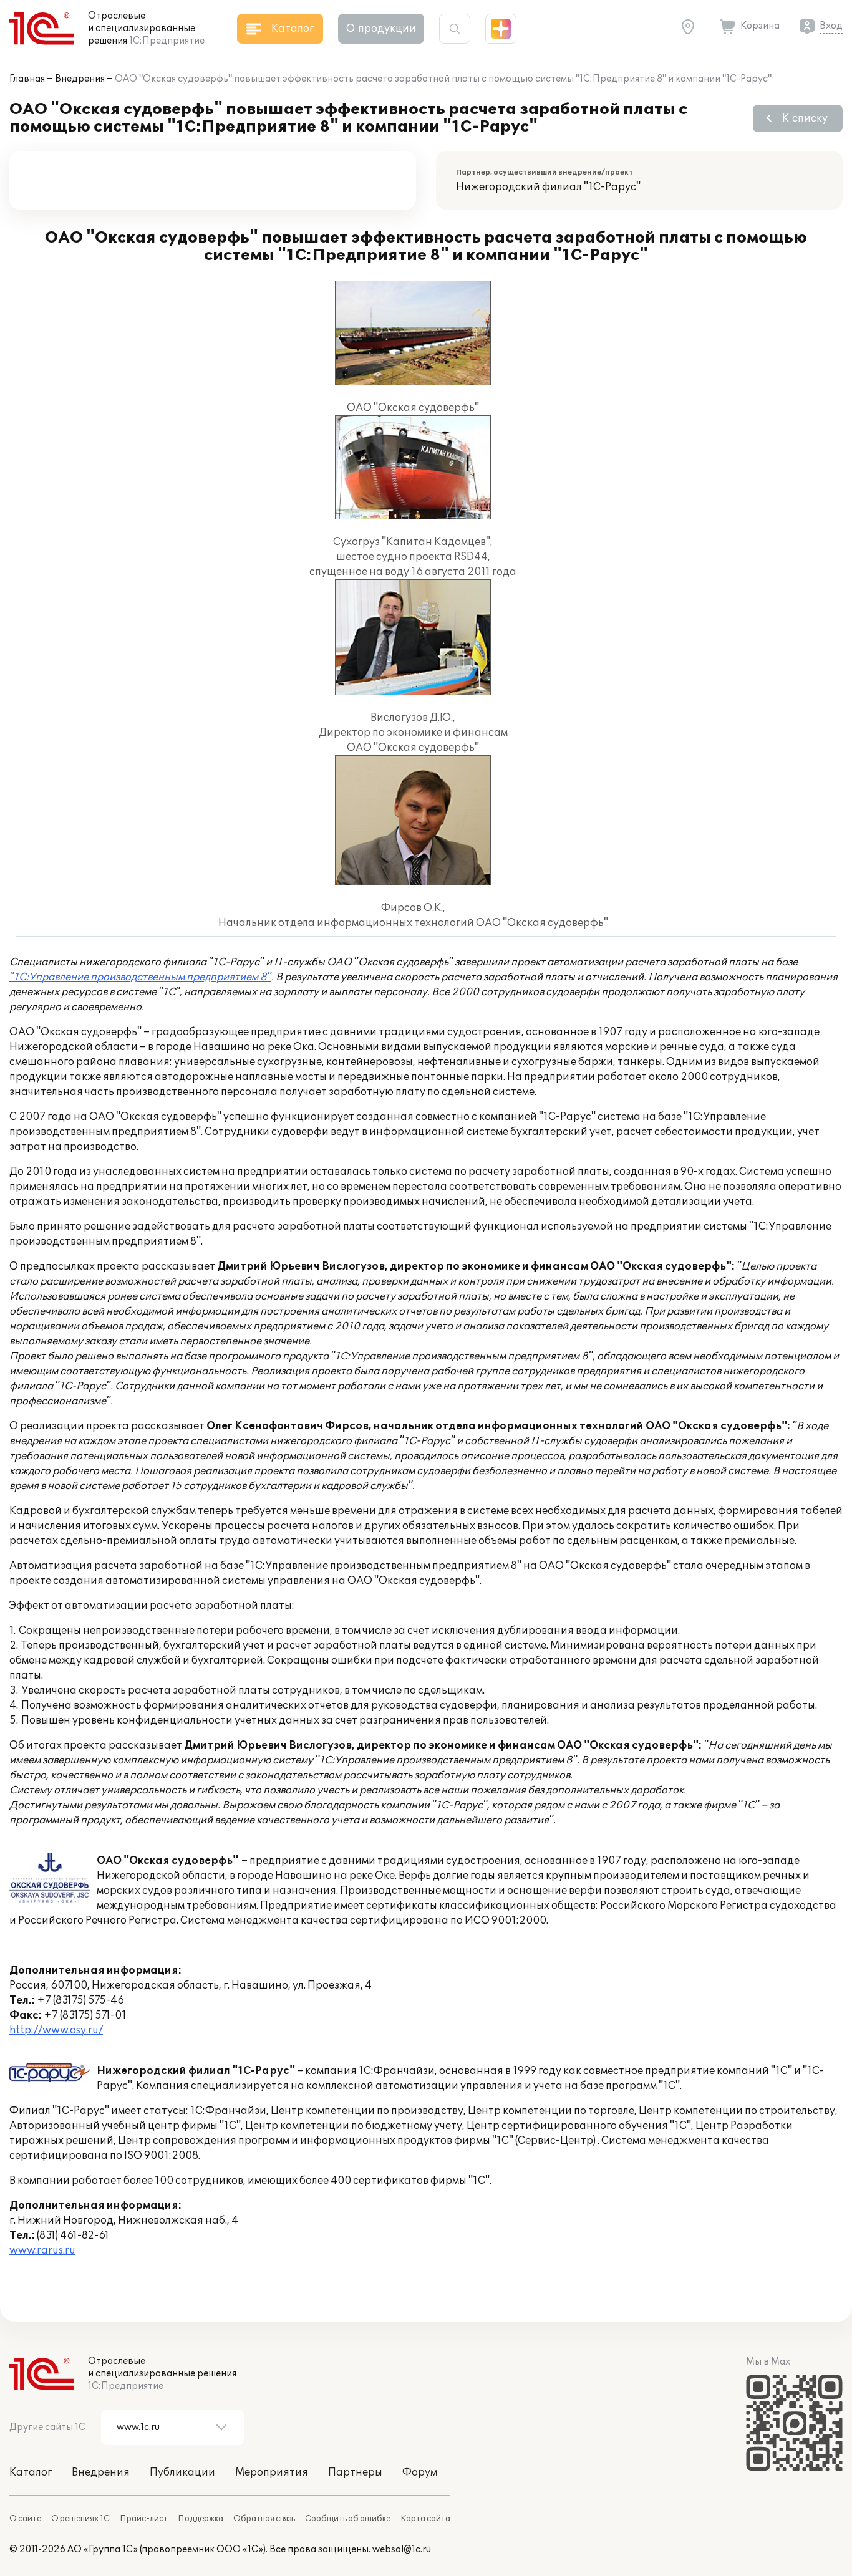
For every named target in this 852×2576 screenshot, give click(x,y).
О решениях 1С (80, 2519)
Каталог (31, 2472)
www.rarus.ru (42, 2250)
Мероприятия (272, 2472)
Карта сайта (425, 2519)
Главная (27, 79)
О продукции (381, 29)
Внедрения (80, 79)
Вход (831, 26)
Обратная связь (264, 2519)
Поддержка (201, 2519)
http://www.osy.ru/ (56, 2030)
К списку (805, 118)
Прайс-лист (144, 2519)
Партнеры (355, 2472)
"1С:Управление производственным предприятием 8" (140, 977)
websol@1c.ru (402, 2549)
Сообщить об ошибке (348, 2519)
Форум (420, 2472)
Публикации (182, 2472)
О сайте (25, 2519)
